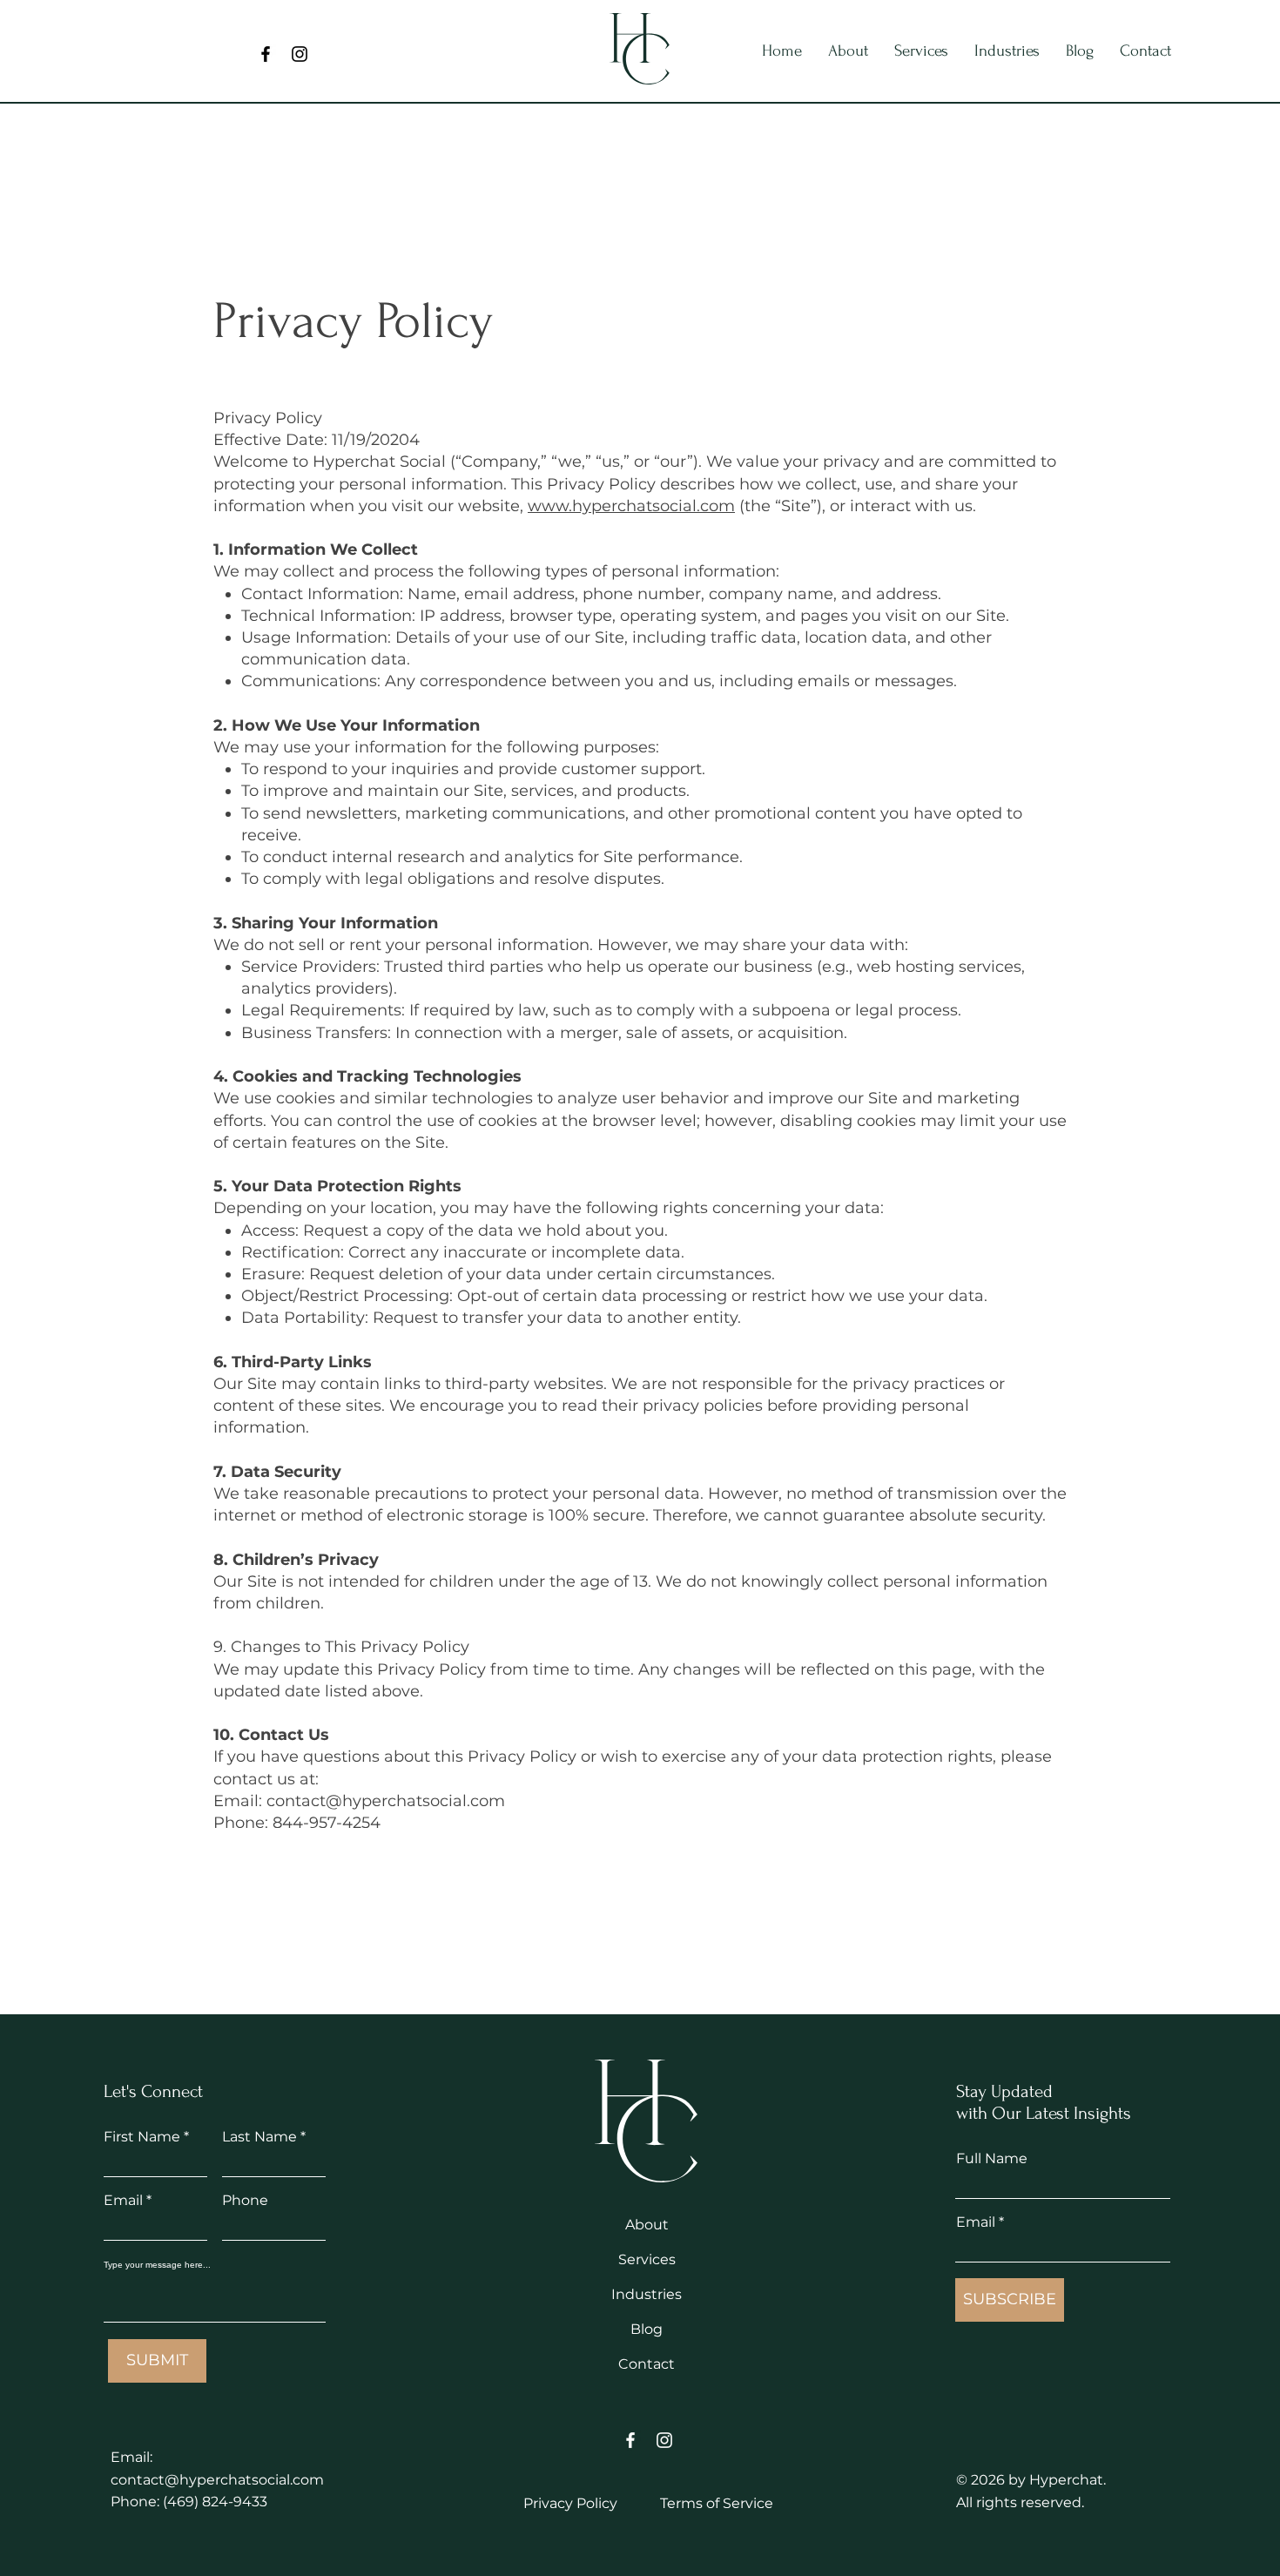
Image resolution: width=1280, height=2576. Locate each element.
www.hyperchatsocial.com (631, 506)
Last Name (259, 2137)
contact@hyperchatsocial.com (217, 2480)
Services (647, 2259)
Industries (647, 2294)
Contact (647, 2364)
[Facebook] (266, 54)
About (647, 2225)
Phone (245, 2201)
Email (123, 2201)
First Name (142, 2137)
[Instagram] (300, 54)
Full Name (992, 2159)
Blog (647, 2329)
